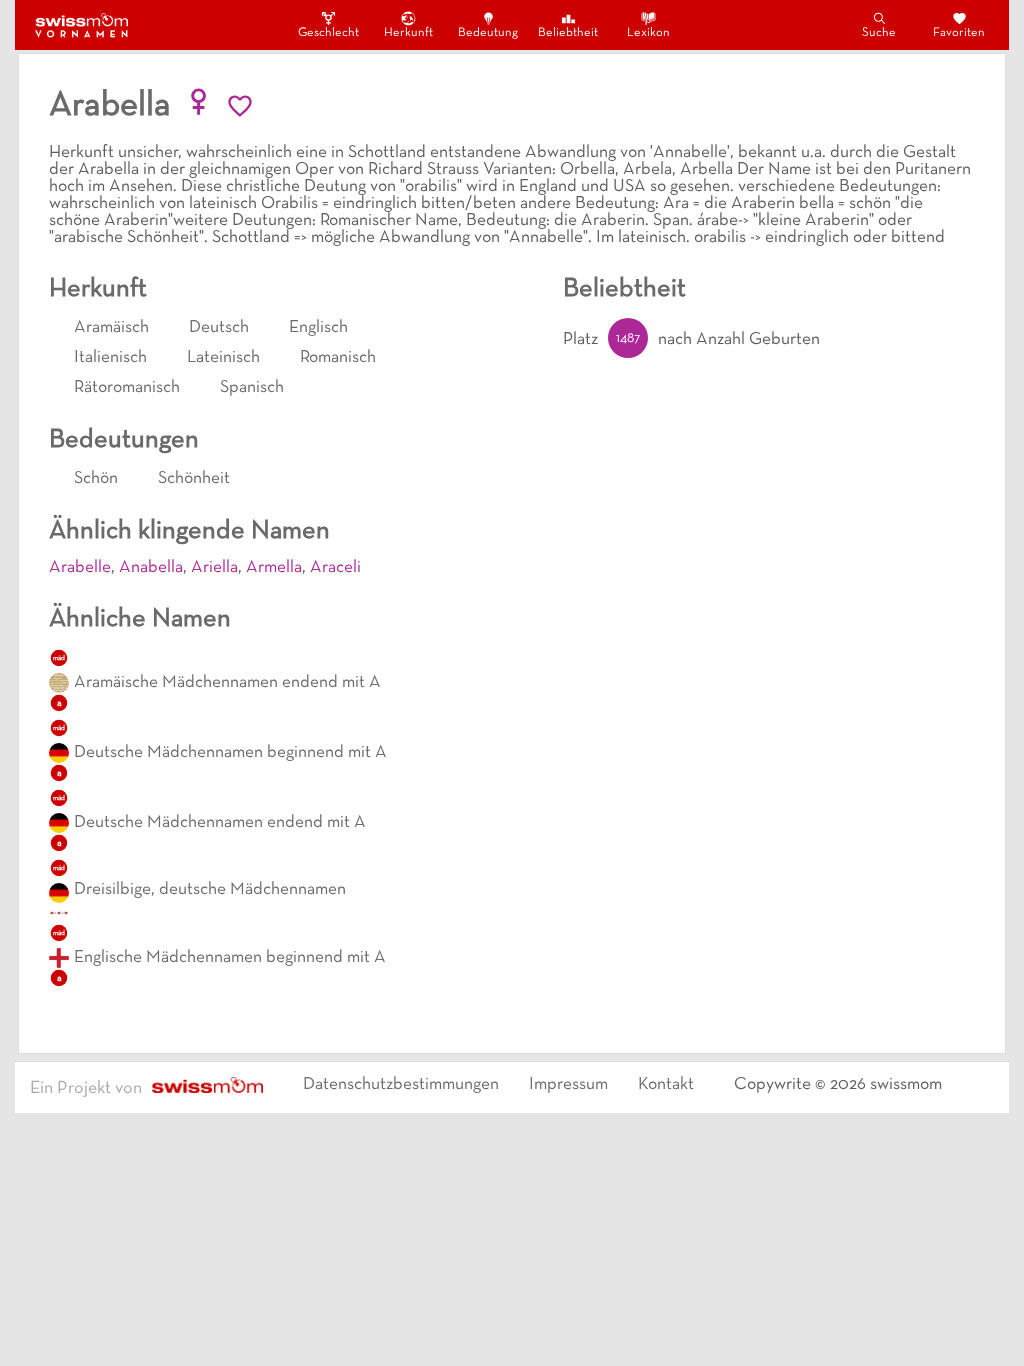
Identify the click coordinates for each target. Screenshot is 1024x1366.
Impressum (568, 1085)
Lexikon (648, 33)
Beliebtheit (568, 33)
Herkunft (408, 33)
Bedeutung (488, 33)
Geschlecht (328, 33)
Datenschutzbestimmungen (401, 1085)
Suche (879, 33)
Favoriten (959, 33)
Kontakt (666, 1085)
